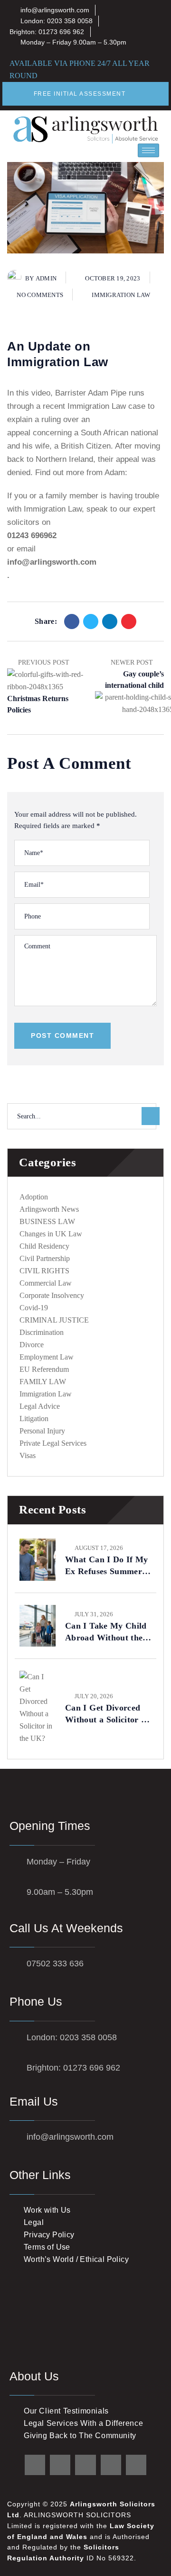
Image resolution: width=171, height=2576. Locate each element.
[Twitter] (91, 621)
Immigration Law (121, 295)
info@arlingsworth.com (52, 562)
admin (46, 278)
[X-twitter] (35, 2465)
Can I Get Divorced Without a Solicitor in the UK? (107, 1714)
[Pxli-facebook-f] (60, 2465)
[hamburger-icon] (148, 150)
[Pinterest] (129, 621)
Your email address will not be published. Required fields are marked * (76, 820)
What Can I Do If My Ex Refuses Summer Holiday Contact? (107, 1566)
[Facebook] (72, 621)
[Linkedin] (110, 621)
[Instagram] (136, 2465)
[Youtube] (111, 2465)
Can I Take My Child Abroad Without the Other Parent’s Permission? (106, 1632)
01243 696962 (32, 536)
